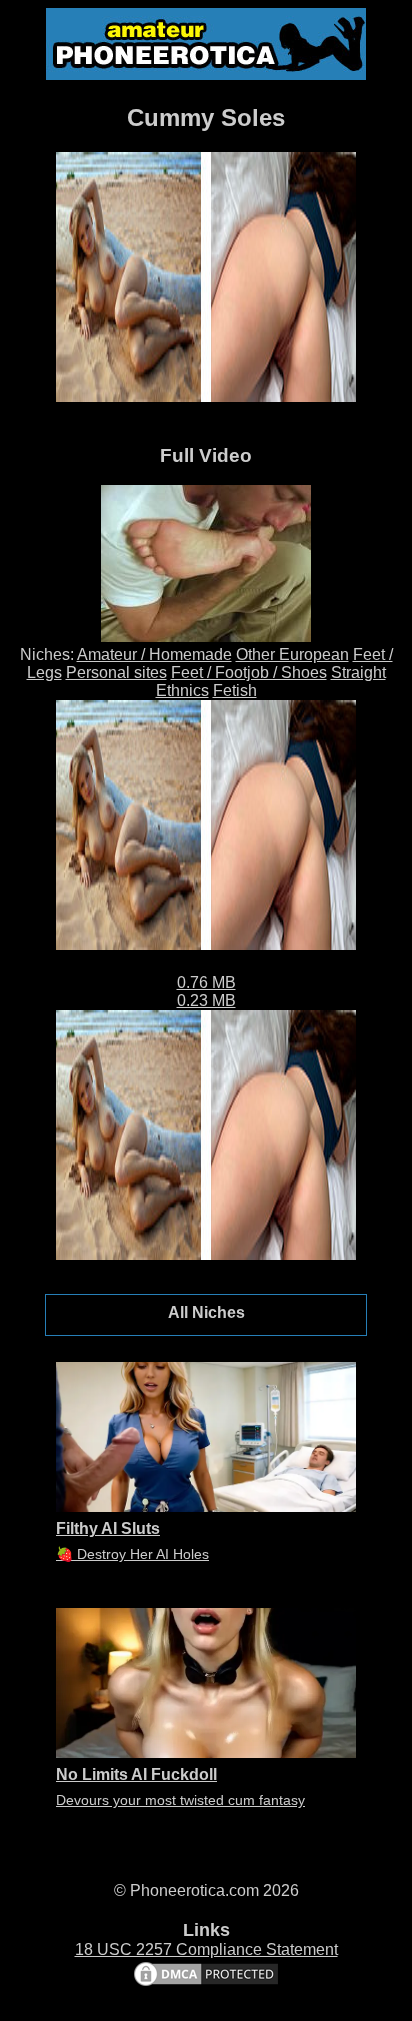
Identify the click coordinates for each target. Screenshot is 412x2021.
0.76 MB (206, 982)
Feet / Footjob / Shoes (249, 672)
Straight (358, 672)
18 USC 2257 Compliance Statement (206, 1949)
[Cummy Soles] (206, 636)
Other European (292, 654)
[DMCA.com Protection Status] (206, 1983)
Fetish (235, 690)
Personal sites (116, 672)
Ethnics (182, 690)
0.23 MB (206, 1000)
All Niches (206, 1312)
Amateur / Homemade (154, 654)
